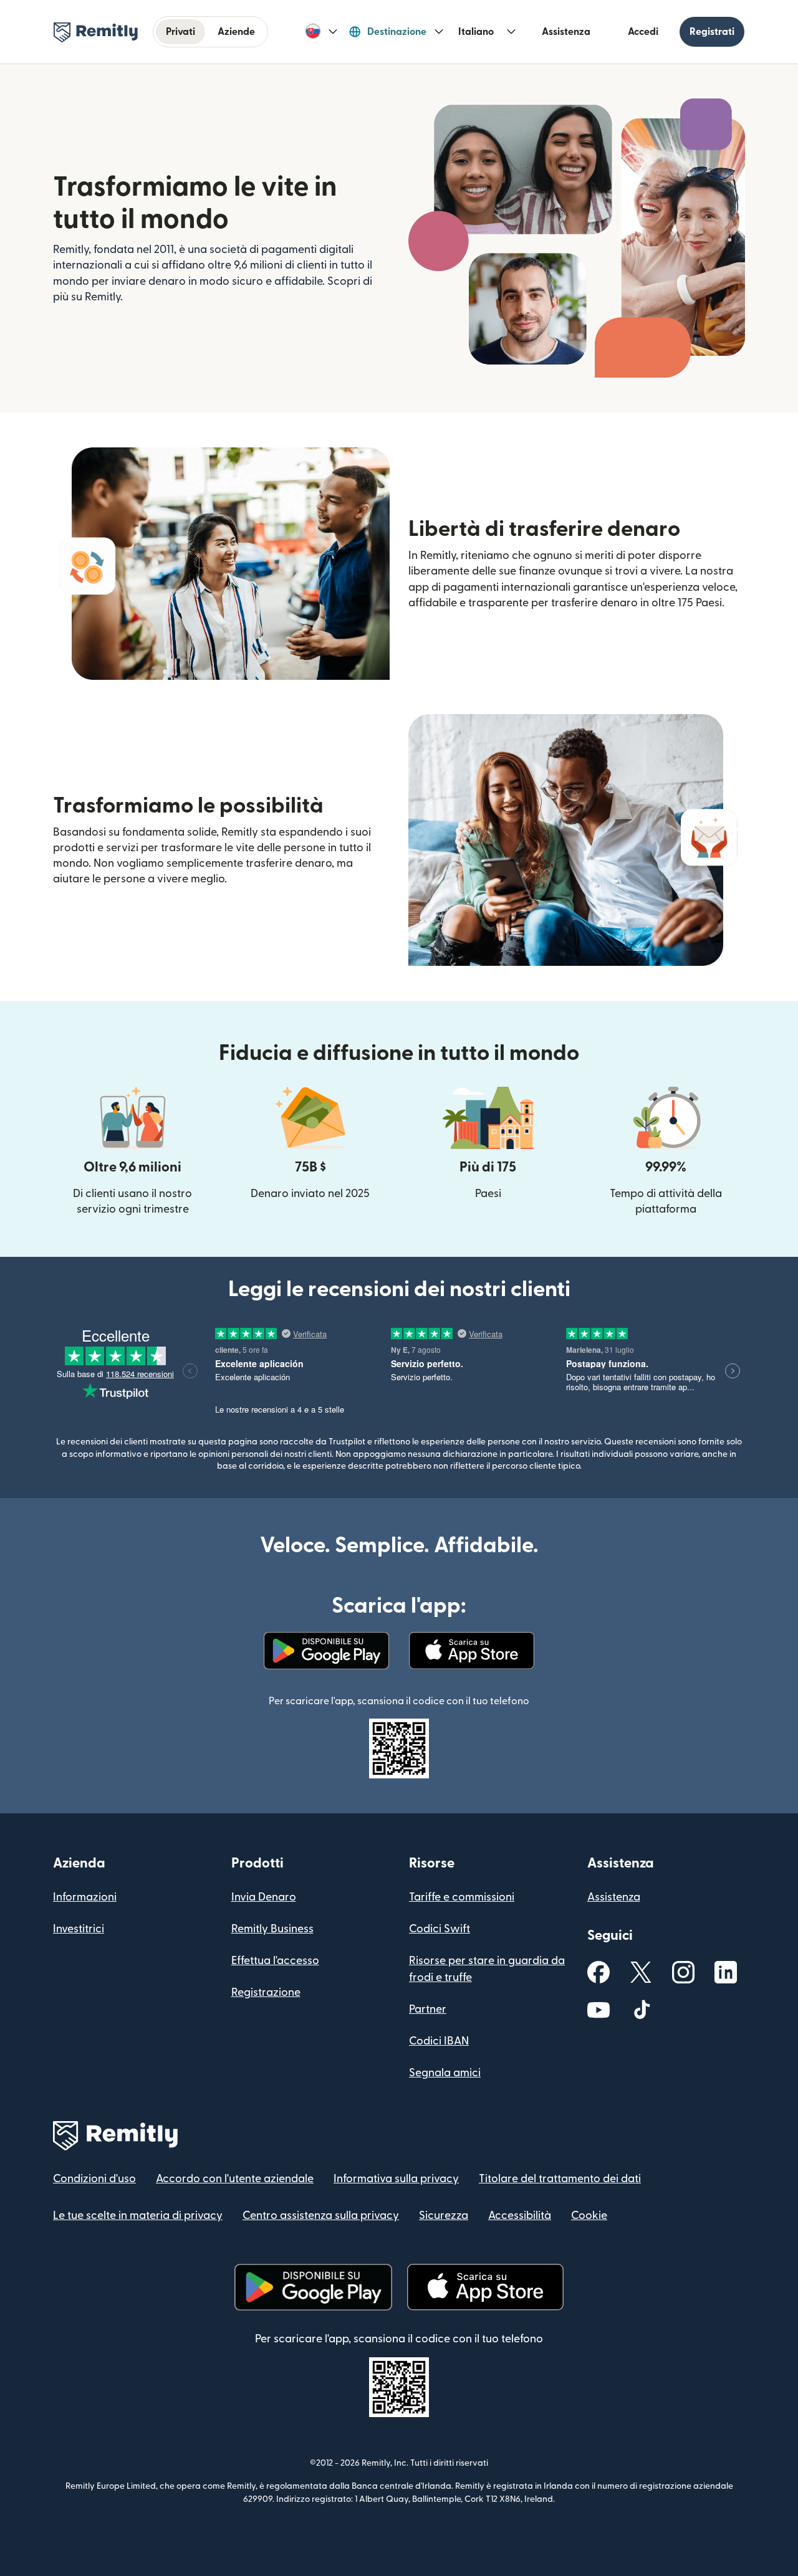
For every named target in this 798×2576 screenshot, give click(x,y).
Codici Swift (440, 1929)
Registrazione (266, 1992)
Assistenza (566, 32)
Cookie (589, 2216)
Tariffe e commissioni (462, 1897)
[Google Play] (327, 1651)
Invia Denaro (264, 1897)
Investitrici (79, 1929)
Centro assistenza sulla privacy (321, 2216)
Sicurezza (444, 2216)
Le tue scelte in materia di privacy (138, 2216)
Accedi (643, 32)
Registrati (712, 32)
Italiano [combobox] (476, 32)
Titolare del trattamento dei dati (560, 2179)
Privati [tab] (180, 32)
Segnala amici (445, 2073)
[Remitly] (96, 32)
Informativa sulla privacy (396, 2179)
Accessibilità (520, 2216)
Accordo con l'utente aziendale (235, 2179)
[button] (321, 32)
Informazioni (85, 1897)
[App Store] (472, 1651)
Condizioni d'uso (94, 2179)
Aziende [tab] (236, 32)
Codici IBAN (439, 2041)
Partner (428, 2009)
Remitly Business (272, 1929)
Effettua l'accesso (275, 1961)
